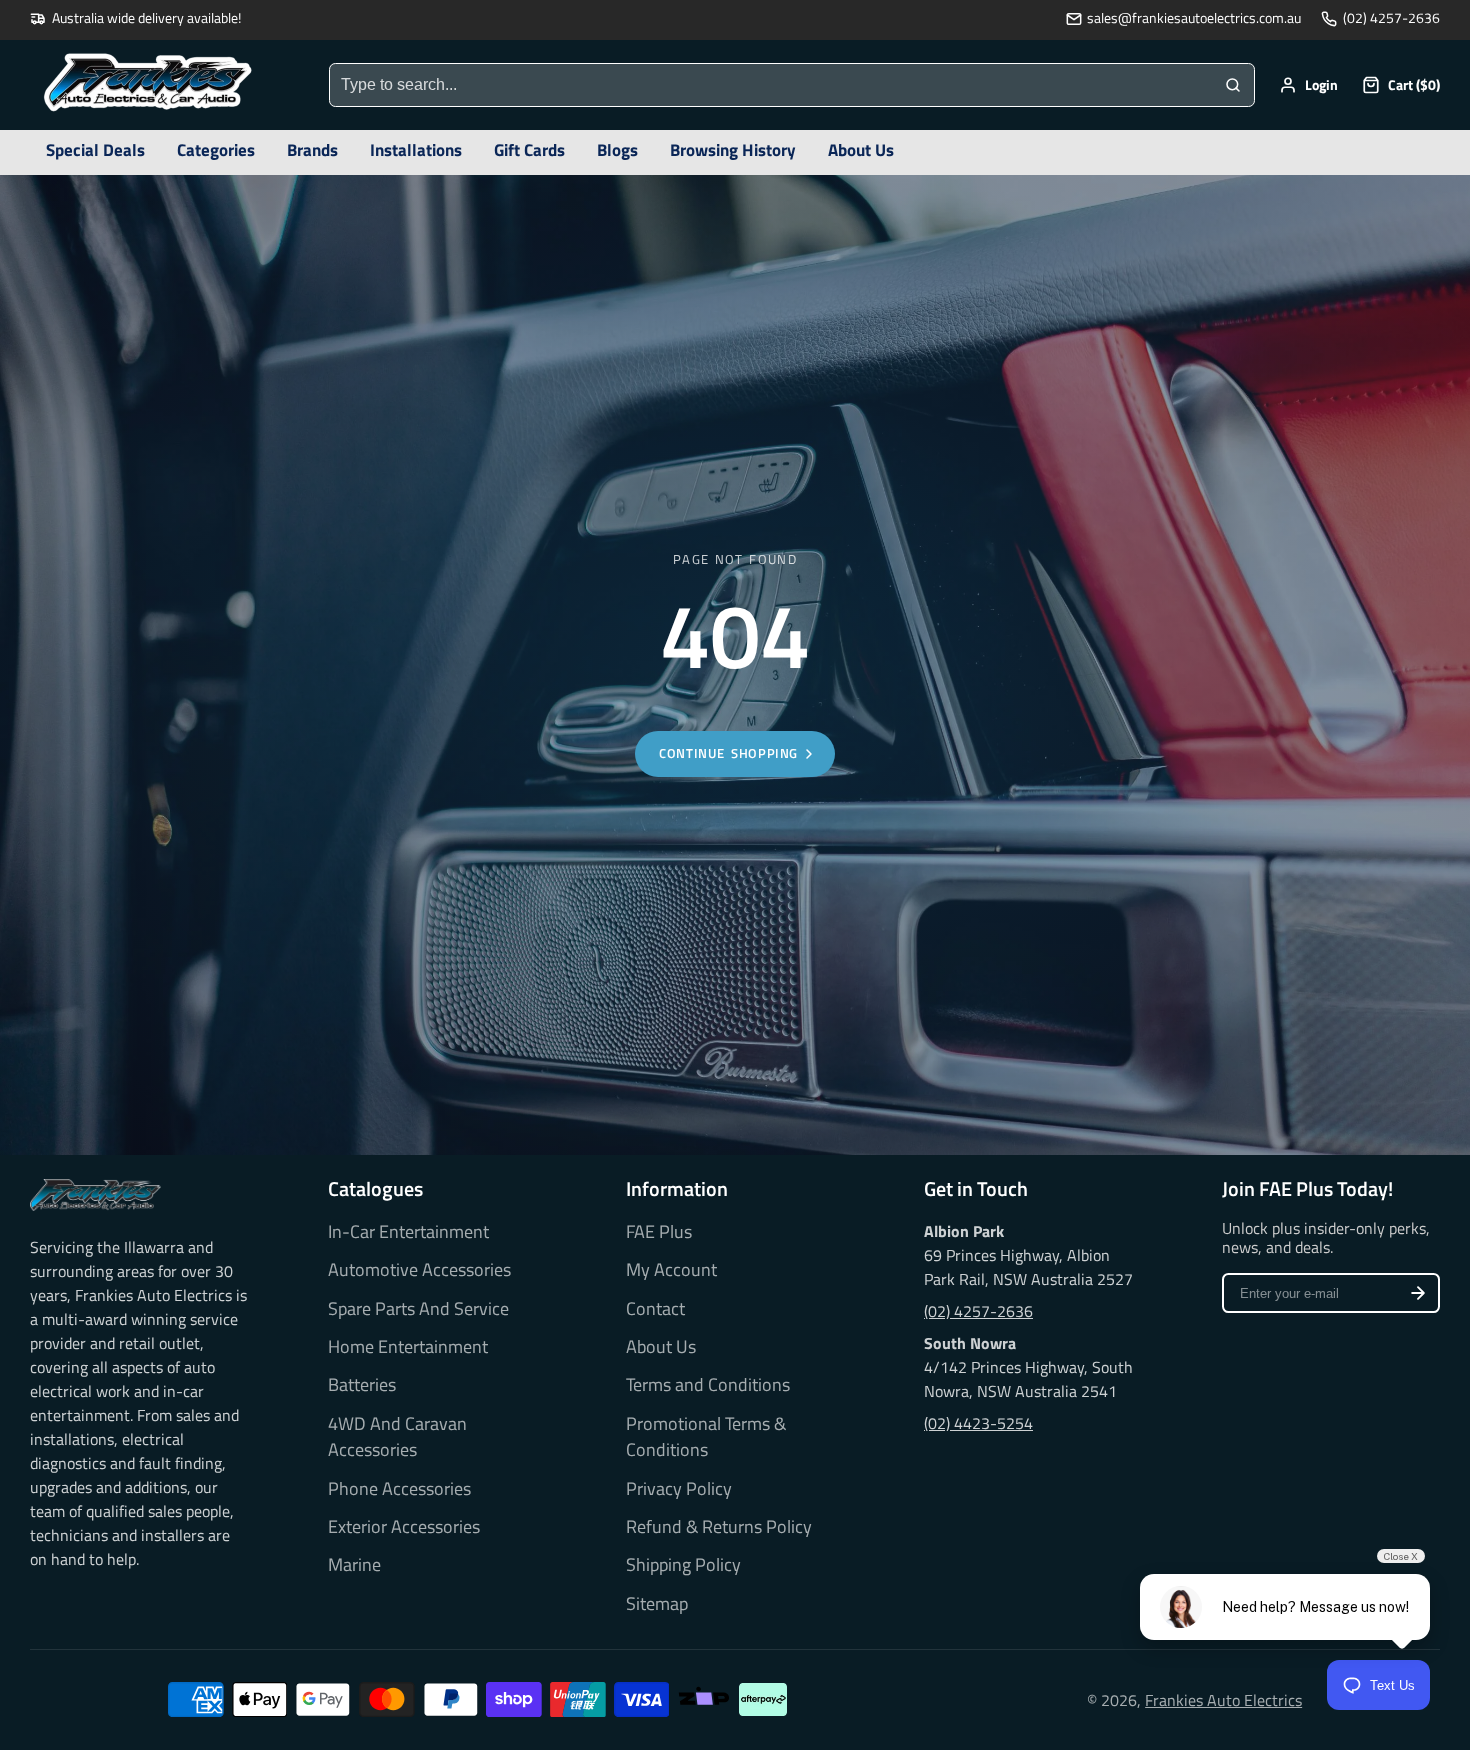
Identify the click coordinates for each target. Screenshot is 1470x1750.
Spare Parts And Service (418, 1309)
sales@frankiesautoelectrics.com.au (1194, 18)
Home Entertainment (408, 1347)
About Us (661, 1347)
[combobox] (771, 85)
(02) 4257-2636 (1391, 18)
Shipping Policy (683, 1565)
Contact (655, 1309)
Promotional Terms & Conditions (706, 1437)
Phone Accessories (399, 1489)
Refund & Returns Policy (719, 1527)
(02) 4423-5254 (978, 1423)
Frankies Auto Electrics (1223, 1700)
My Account (671, 1270)
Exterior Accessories (404, 1527)
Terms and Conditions (708, 1385)
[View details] (95, 1195)
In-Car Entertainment (408, 1232)
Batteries (362, 1385)
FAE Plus (659, 1232)
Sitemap (657, 1604)
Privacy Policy (679, 1489)
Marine (354, 1565)
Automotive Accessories (419, 1270)
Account (1308, 85)
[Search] (1233, 85)
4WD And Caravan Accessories (397, 1437)
